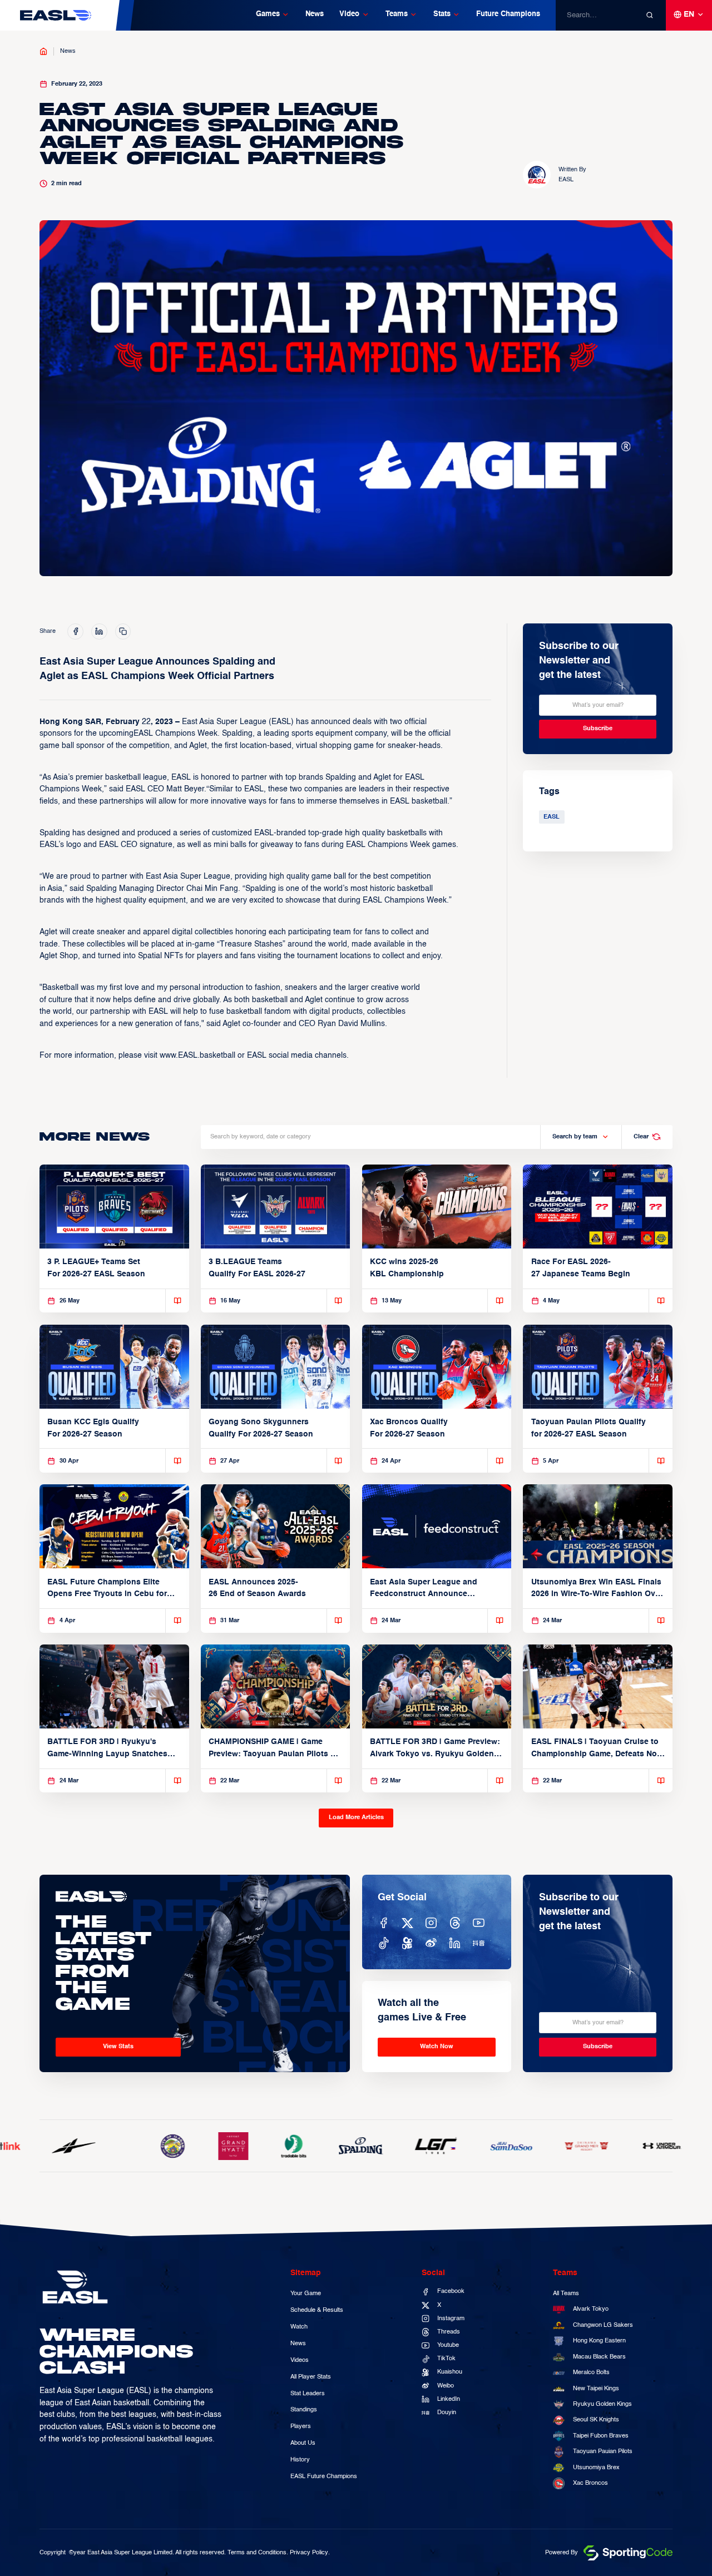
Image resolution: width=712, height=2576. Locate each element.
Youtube (448, 2345)
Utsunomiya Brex (596, 2468)
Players (301, 2426)
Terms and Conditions (257, 2553)
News (315, 14)
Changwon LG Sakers (603, 2325)
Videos (300, 2360)
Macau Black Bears (599, 2357)
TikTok (446, 2359)
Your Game (306, 2293)
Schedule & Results (317, 2310)
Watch (299, 2327)
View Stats (118, 2047)
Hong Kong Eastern (599, 2341)
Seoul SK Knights (596, 2420)
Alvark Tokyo (591, 2309)
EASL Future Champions (324, 2476)
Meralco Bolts (591, 2372)
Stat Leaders (308, 2394)
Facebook (451, 2291)
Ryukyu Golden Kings (602, 2404)
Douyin (447, 2412)
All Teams (566, 2293)
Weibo (446, 2386)
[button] (273, 15)
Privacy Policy (309, 2553)
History (300, 2460)
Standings (304, 2410)
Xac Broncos (590, 2483)
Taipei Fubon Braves (601, 2436)
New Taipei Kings (596, 2389)
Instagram (451, 2319)
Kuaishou (450, 2372)
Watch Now (437, 2047)
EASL (552, 817)
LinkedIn (449, 2399)
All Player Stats (311, 2377)
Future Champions (508, 14)
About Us (303, 2443)
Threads (449, 2332)
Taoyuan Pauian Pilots (603, 2451)
